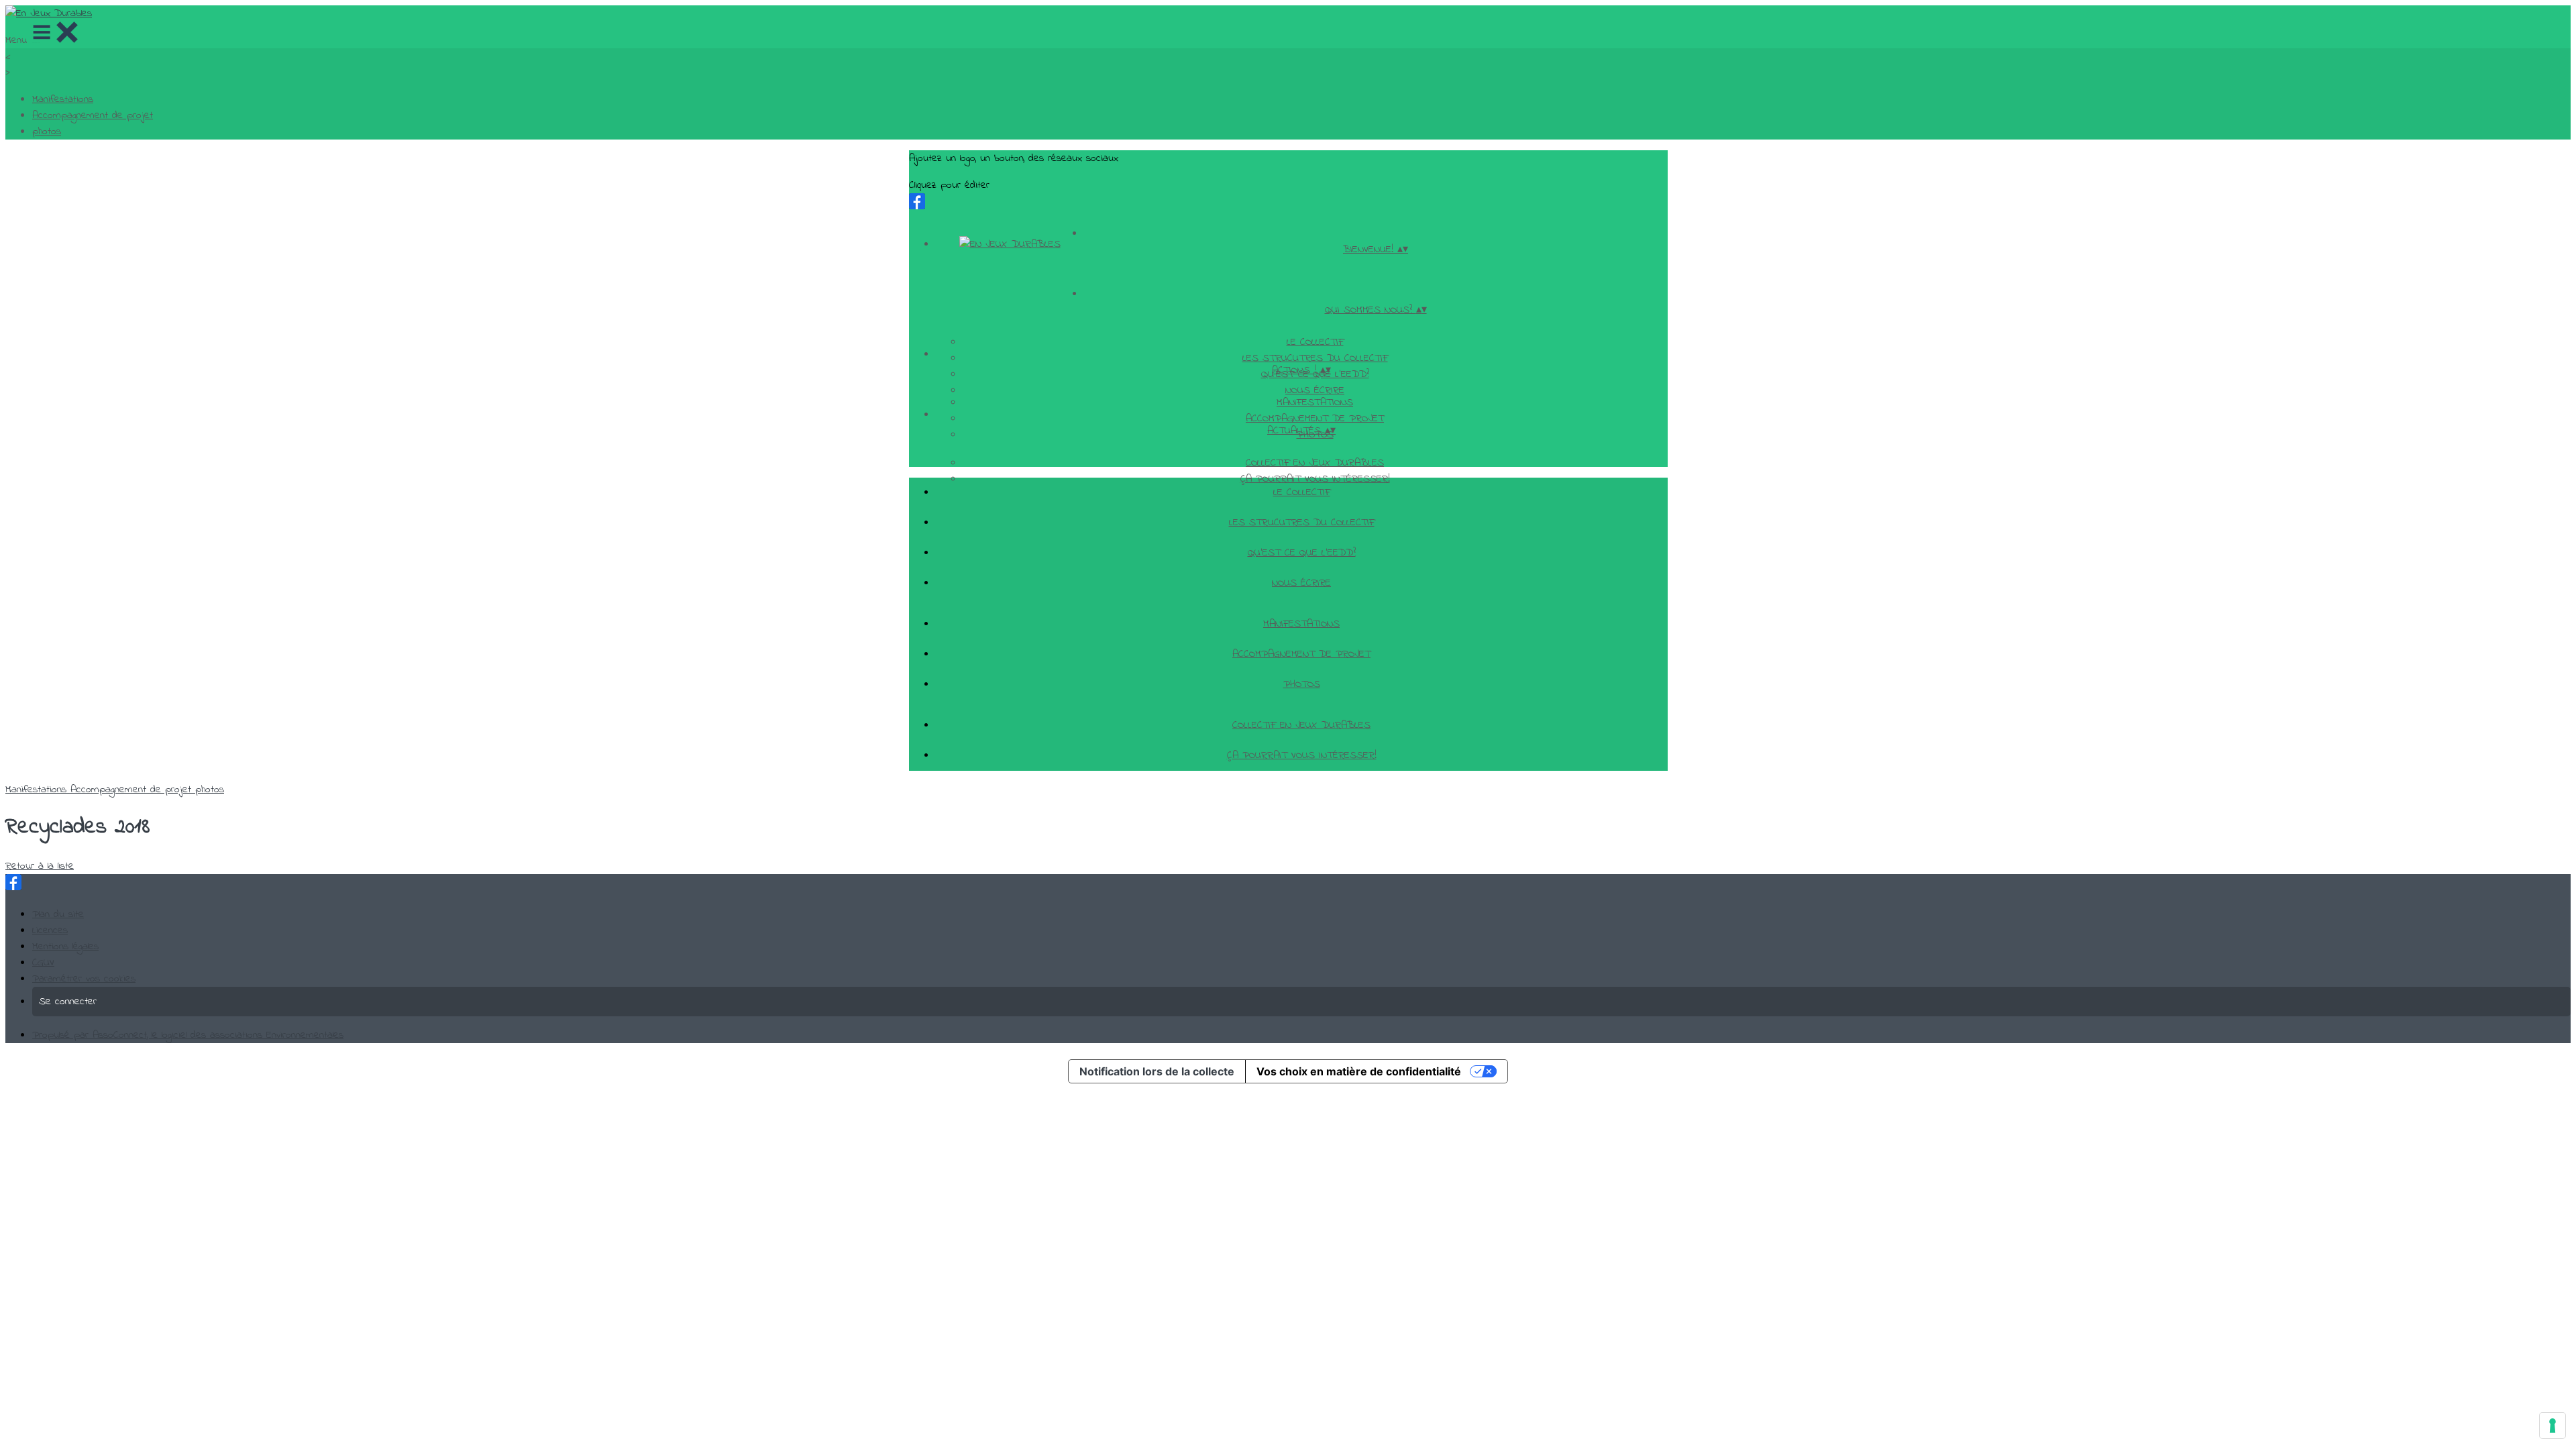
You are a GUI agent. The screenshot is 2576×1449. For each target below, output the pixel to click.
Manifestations (63, 99)
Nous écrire (1315, 390)
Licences (50, 930)
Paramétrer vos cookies (84, 979)
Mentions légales (65, 947)
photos (47, 131)
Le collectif (1315, 342)
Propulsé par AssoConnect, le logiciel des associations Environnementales (188, 1035)
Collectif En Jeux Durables (1315, 463)
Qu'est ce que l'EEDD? (1302, 553)
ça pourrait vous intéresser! (1302, 755)
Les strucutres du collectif (1315, 358)
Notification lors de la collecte (1157, 1071)
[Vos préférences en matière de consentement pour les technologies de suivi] (2553, 1426)
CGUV (43, 963)
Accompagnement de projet (93, 115)
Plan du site (58, 914)
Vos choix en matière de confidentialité (1359, 1071)
